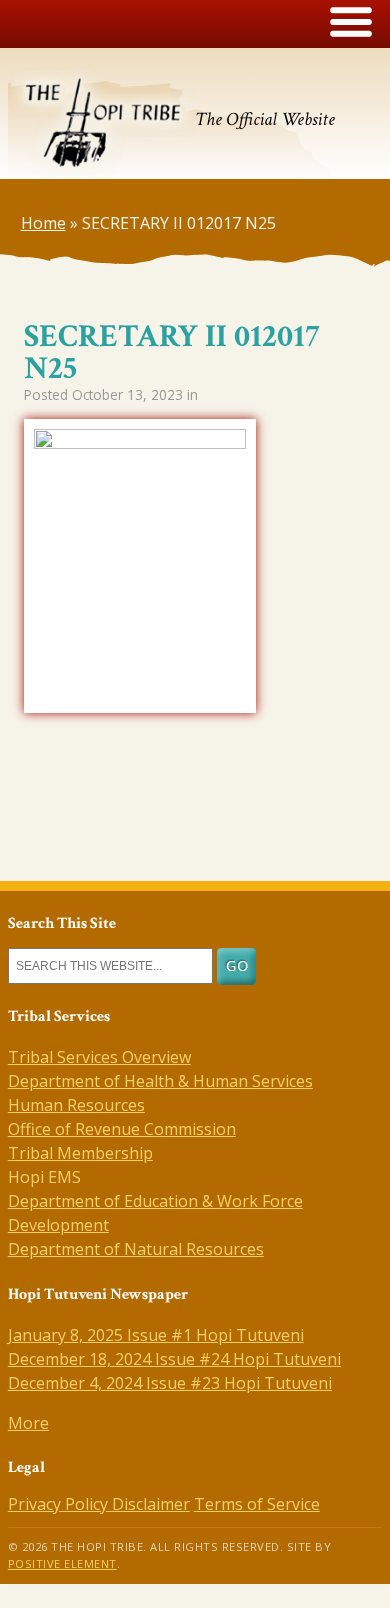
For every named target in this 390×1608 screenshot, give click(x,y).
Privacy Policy (60, 1504)
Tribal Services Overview (99, 1057)
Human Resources (76, 1105)
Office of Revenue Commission (122, 1129)
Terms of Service (257, 1504)
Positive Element (62, 1563)
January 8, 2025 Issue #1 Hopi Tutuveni (156, 1335)
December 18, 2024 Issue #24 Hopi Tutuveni (174, 1359)
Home (43, 223)
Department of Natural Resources (136, 1249)
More (28, 1423)
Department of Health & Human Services (160, 1081)
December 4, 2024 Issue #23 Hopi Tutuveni (170, 1383)
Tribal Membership (80, 1153)
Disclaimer (151, 1504)
